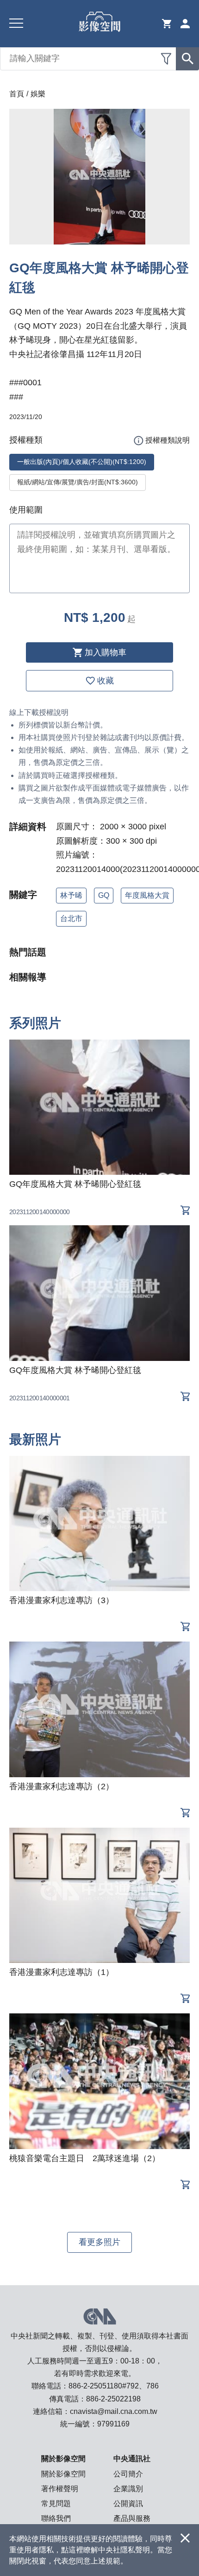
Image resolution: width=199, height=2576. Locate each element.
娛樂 (38, 94)
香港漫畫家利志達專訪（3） (62, 1600)
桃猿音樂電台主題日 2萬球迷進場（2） (85, 2158)
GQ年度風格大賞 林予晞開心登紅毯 (75, 1184)
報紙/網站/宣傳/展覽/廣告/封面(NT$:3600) (78, 482)
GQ (104, 895)
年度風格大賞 (147, 895)
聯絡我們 (56, 2518)
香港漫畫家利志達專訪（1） (62, 1972)
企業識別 (128, 2489)
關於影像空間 (63, 2474)
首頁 (17, 94)
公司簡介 (128, 2474)
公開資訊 (128, 2504)
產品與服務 (132, 2518)
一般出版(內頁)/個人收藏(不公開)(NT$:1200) (82, 462)
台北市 (71, 918)
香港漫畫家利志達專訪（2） (62, 1786)
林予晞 (71, 895)
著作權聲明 (60, 2489)
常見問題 (56, 2504)
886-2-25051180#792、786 (114, 2386)
